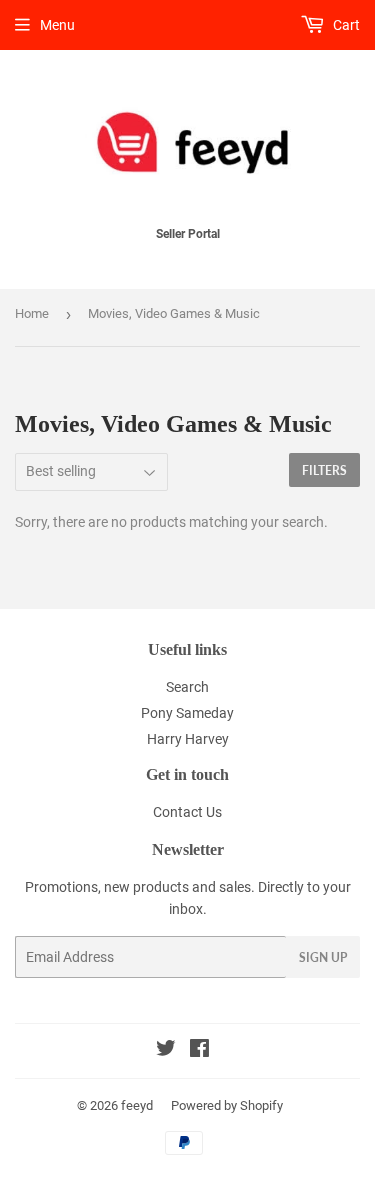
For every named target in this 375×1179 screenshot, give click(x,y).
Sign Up (323, 957)
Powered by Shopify (227, 1105)
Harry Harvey (188, 739)
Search (187, 687)
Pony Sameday (187, 713)
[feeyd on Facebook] (199, 1051)
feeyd (137, 1105)
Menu (57, 25)
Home (32, 313)
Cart (345, 25)
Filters (324, 470)
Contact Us (187, 812)
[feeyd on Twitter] (166, 1051)
